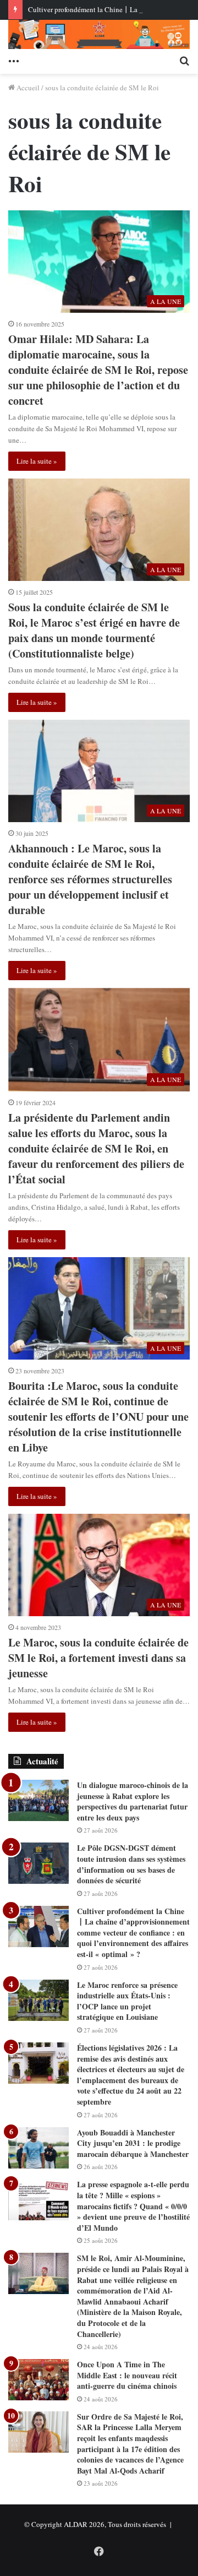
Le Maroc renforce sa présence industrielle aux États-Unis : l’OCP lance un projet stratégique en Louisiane (127, 2001)
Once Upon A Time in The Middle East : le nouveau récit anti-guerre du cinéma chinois (127, 2375)
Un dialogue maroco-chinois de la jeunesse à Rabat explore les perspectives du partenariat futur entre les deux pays (133, 1801)
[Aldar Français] (99, 34)
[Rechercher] (184, 60)
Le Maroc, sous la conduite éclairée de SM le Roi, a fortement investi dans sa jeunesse (98, 1658)
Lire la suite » (37, 461)
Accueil (27, 88)
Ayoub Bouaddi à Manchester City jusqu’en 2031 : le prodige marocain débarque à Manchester (133, 2143)
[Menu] (14, 60)
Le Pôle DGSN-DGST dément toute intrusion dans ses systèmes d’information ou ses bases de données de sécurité (131, 1864)
